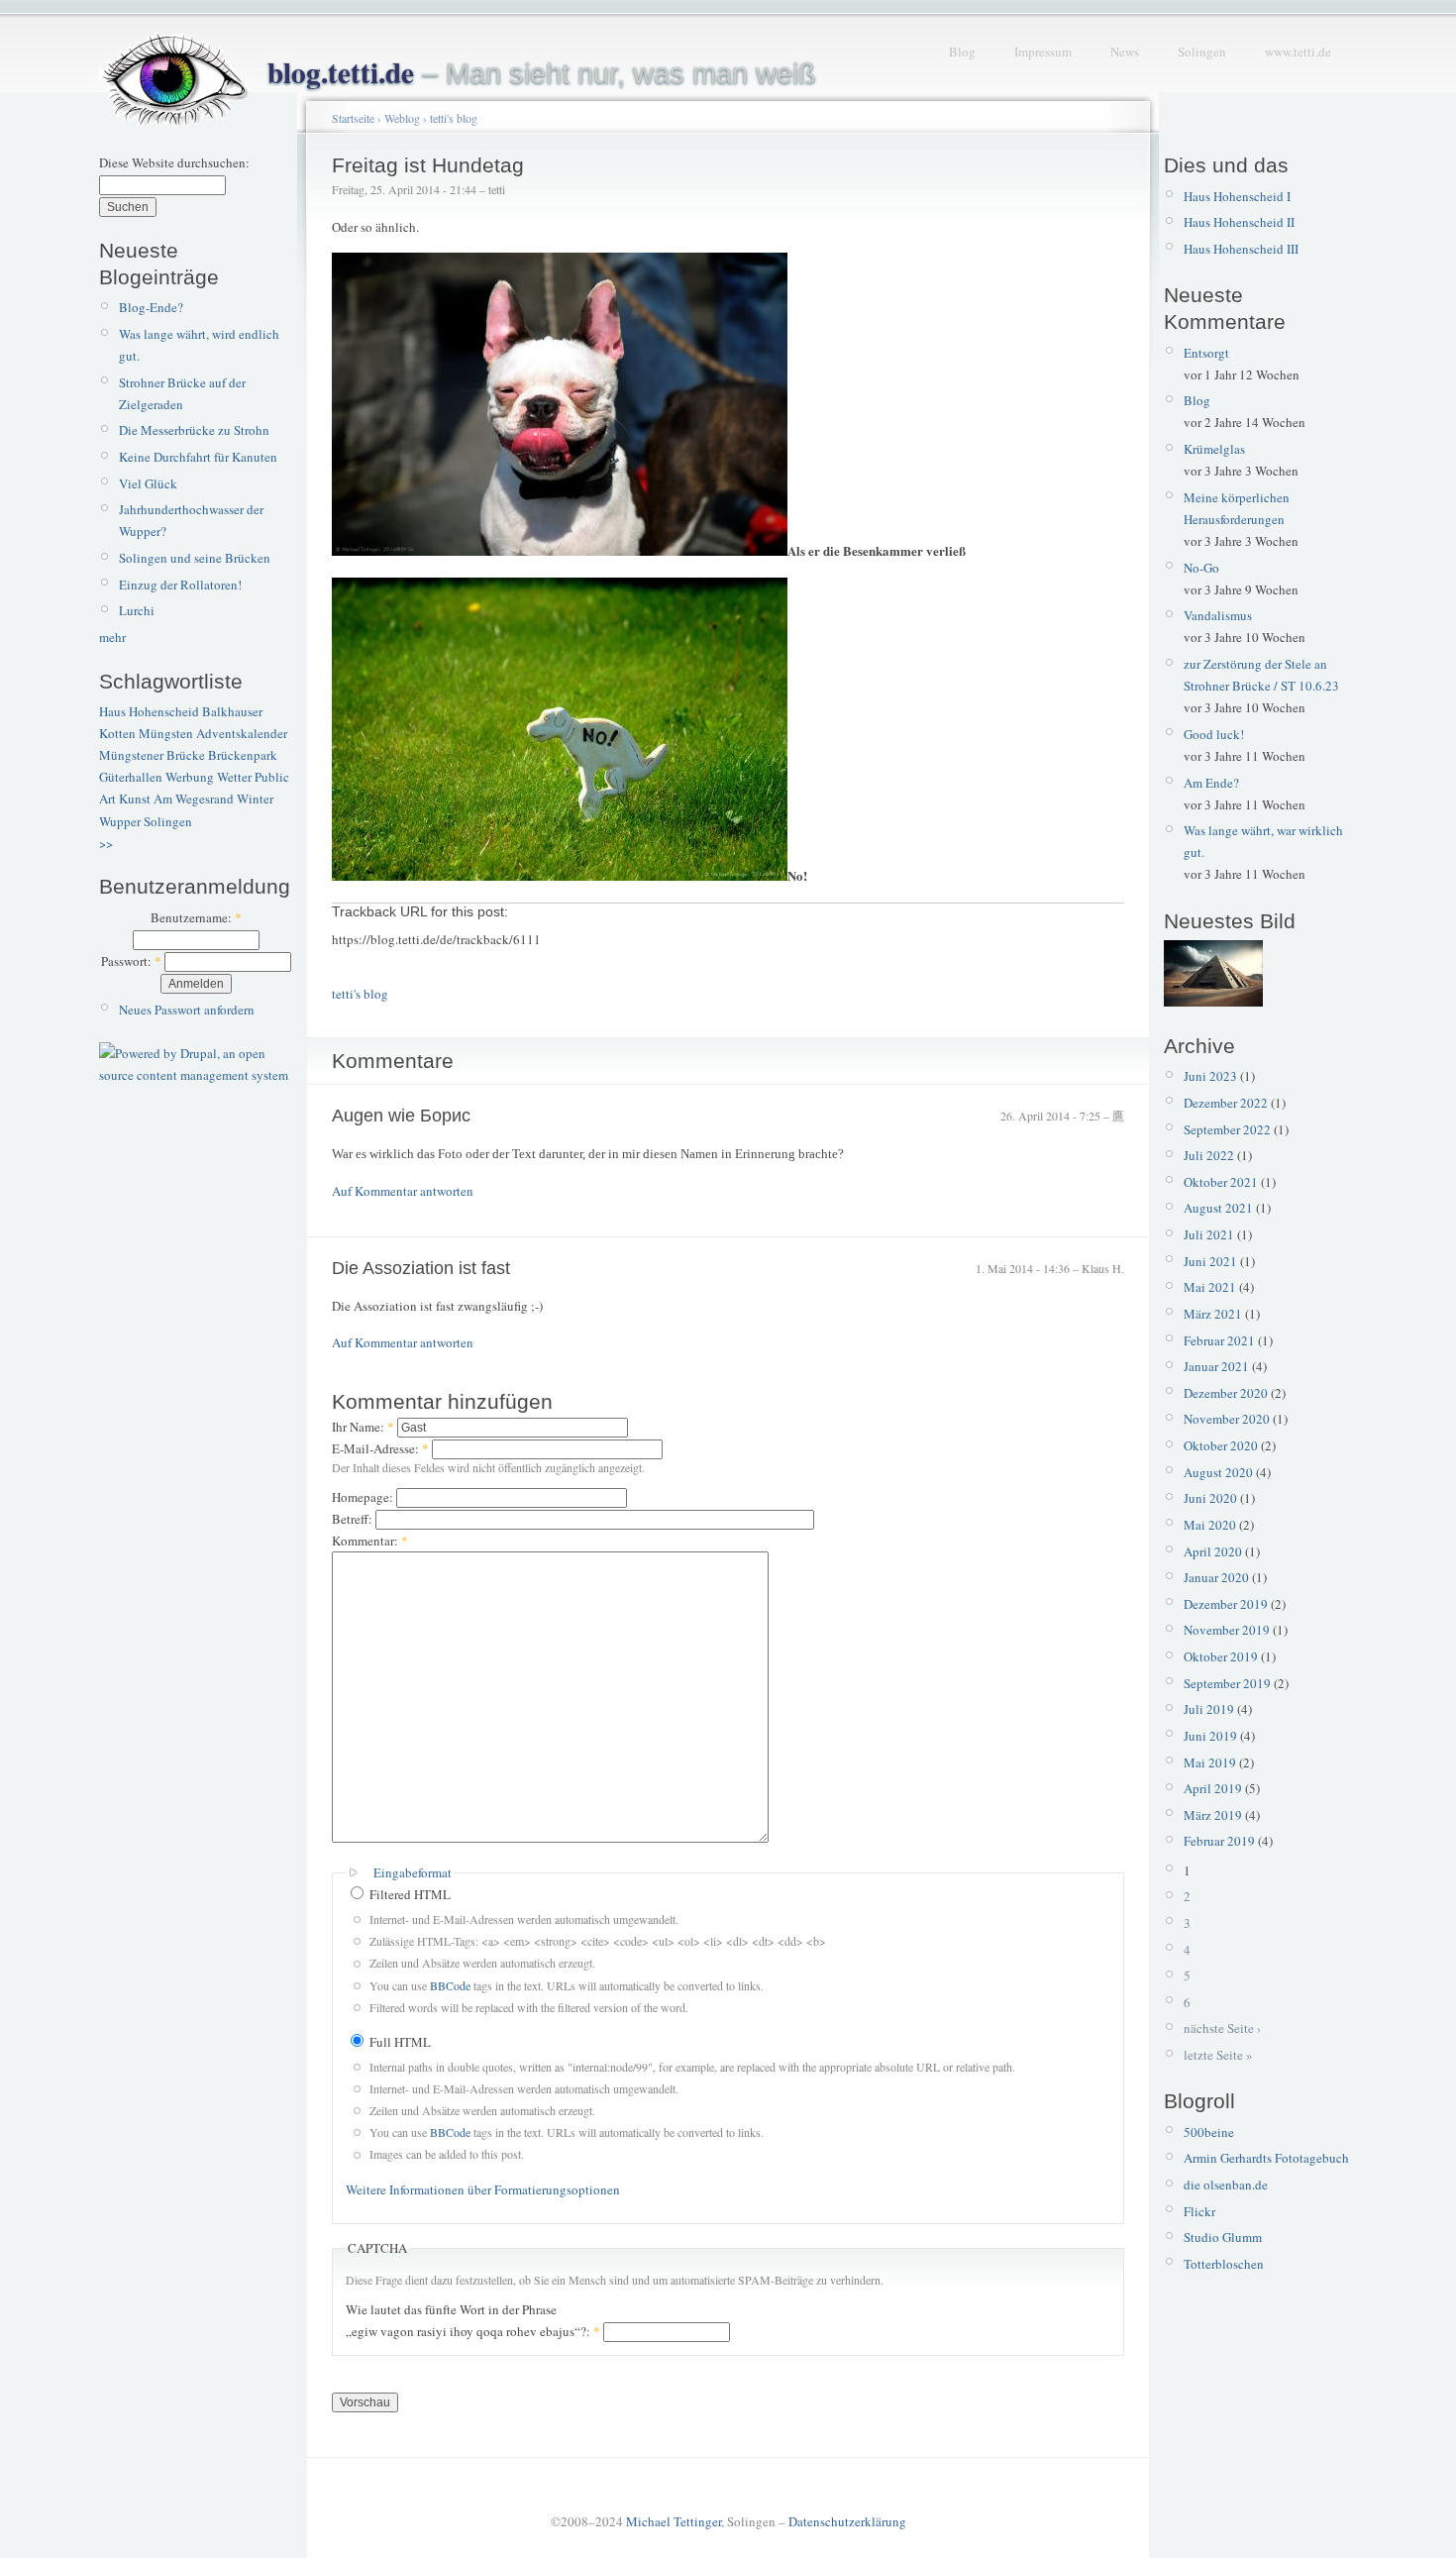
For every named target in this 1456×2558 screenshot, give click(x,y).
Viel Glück (148, 483)
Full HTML (399, 2042)
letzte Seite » (1218, 2055)
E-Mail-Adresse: (380, 1448)
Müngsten (166, 733)
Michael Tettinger (674, 2521)
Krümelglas (1214, 449)
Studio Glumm (1223, 2237)
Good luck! (1214, 734)
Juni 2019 (1210, 1736)
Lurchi (137, 610)
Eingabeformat (413, 1872)
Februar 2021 (1219, 1340)
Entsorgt (1206, 353)
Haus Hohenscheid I (1237, 196)
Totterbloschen (1224, 2264)
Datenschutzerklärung (847, 2521)
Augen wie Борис (401, 1116)
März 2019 (1213, 1815)
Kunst (135, 799)
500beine (1209, 2132)
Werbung (190, 777)
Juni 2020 (1210, 1498)
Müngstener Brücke (152, 755)
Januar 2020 (1216, 1577)
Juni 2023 (1210, 1076)
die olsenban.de (1226, 2185)
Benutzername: (196, 917)
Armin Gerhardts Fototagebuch (1266, 2158)
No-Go (1201, 568)
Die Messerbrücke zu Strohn (194, 430)
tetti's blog (454, 118)
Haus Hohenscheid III (1241, 249)
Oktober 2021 (1221, 1182)
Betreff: (354, 1519)
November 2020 (1227, 1419)
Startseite (353, 118)
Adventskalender (242, 733)
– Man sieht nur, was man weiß (542, 73)
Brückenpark (243, 755)
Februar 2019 (1219, 1841)
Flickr (1199, 2211)
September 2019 (1227, 1683)
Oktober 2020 (1221, 1445)
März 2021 (1213, 1314)
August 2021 (1218, 1208)
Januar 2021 (1216, 1366)
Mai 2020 (1210, 1525)
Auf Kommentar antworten (403, 1191)
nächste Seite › (1222, 2028)
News (1125, 52)
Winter (255, 799)
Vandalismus (1218, 615)
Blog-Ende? (151, 307)
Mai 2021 (1210, 1287)
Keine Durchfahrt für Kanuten (198, 457)
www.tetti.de (1298, 52)
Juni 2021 (1210, 1261)
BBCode (450, 1985)
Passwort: (131, 961)
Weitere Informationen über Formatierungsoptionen (483, 2189)
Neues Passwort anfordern (187, 1010)
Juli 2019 (1209, 1709)
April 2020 (1213, 1551)
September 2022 (1227, 1129)
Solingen (1202, 52)
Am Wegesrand (194, 799)
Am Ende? (1211, 783)
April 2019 (1213, 1788)
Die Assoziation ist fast (421, 1268)
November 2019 (1227, 1630)
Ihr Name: (363, 1427)
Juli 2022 (1209, 1155)
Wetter (234, 777)
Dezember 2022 (1226, 1103)
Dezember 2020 (1226, 1393)
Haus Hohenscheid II (1239, 222)
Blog (962, 52)
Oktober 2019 (1221, 1656)
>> (106, 843)
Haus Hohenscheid (149, 711)
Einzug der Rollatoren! (180, 585)
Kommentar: (370, 1541)
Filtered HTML (409, 1894)
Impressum (1043, 52)
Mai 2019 (1210, 1762)
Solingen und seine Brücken (195, 558)
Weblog (402, 118)
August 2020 (1218, 1472)
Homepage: (364, 1497)
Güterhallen (131, 777)
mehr (112, 637)
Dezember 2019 (1226, 1604)
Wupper (120, 821)
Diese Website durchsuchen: (174, 162)
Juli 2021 (1209, 1234)
